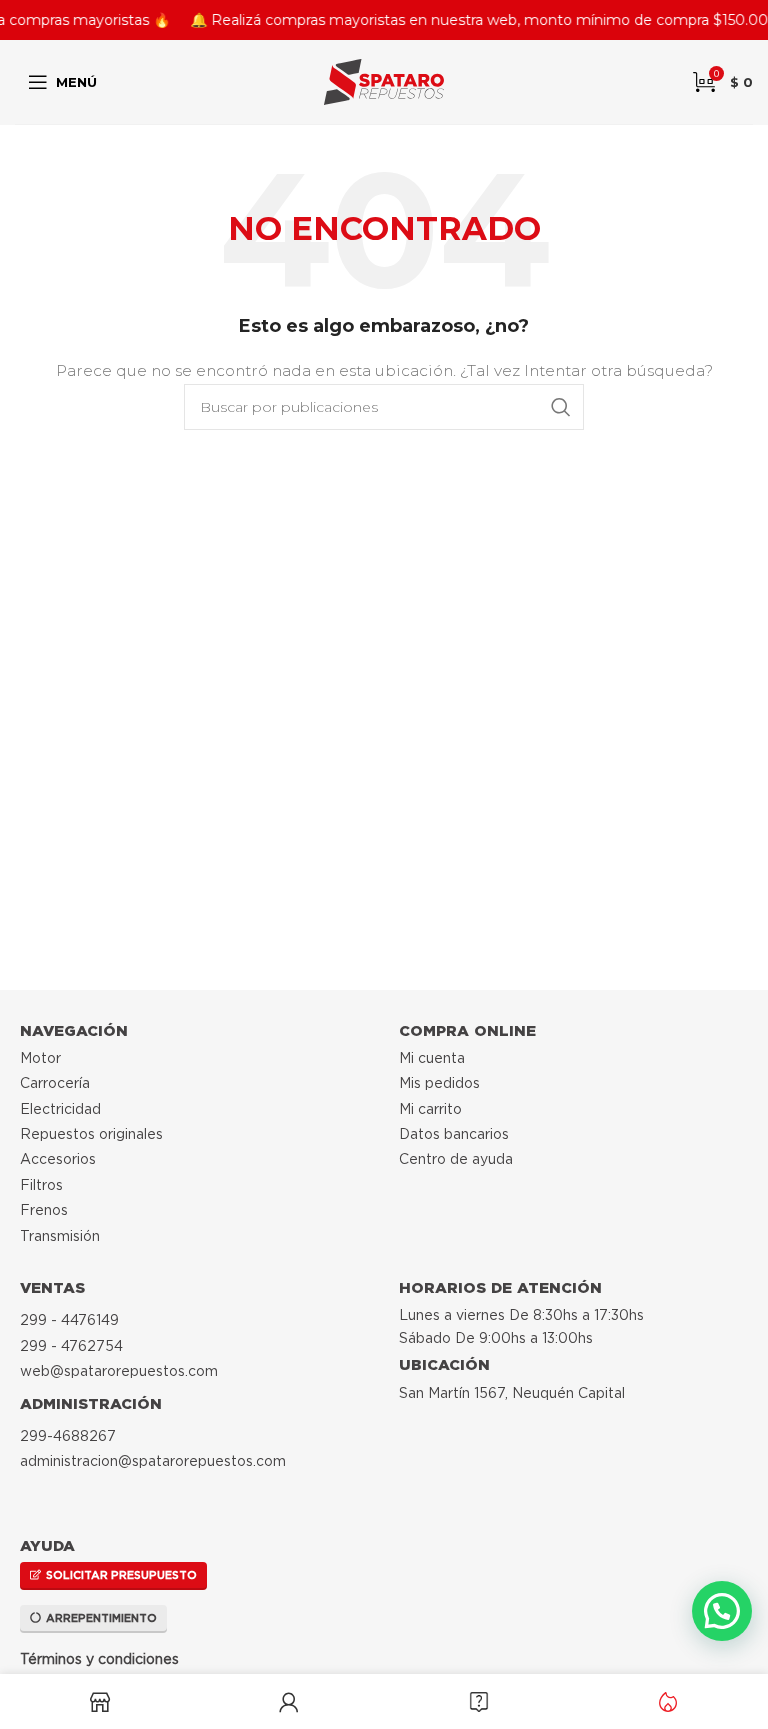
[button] (722, 1611)
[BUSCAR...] (561, 407)
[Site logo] (384, 81)
